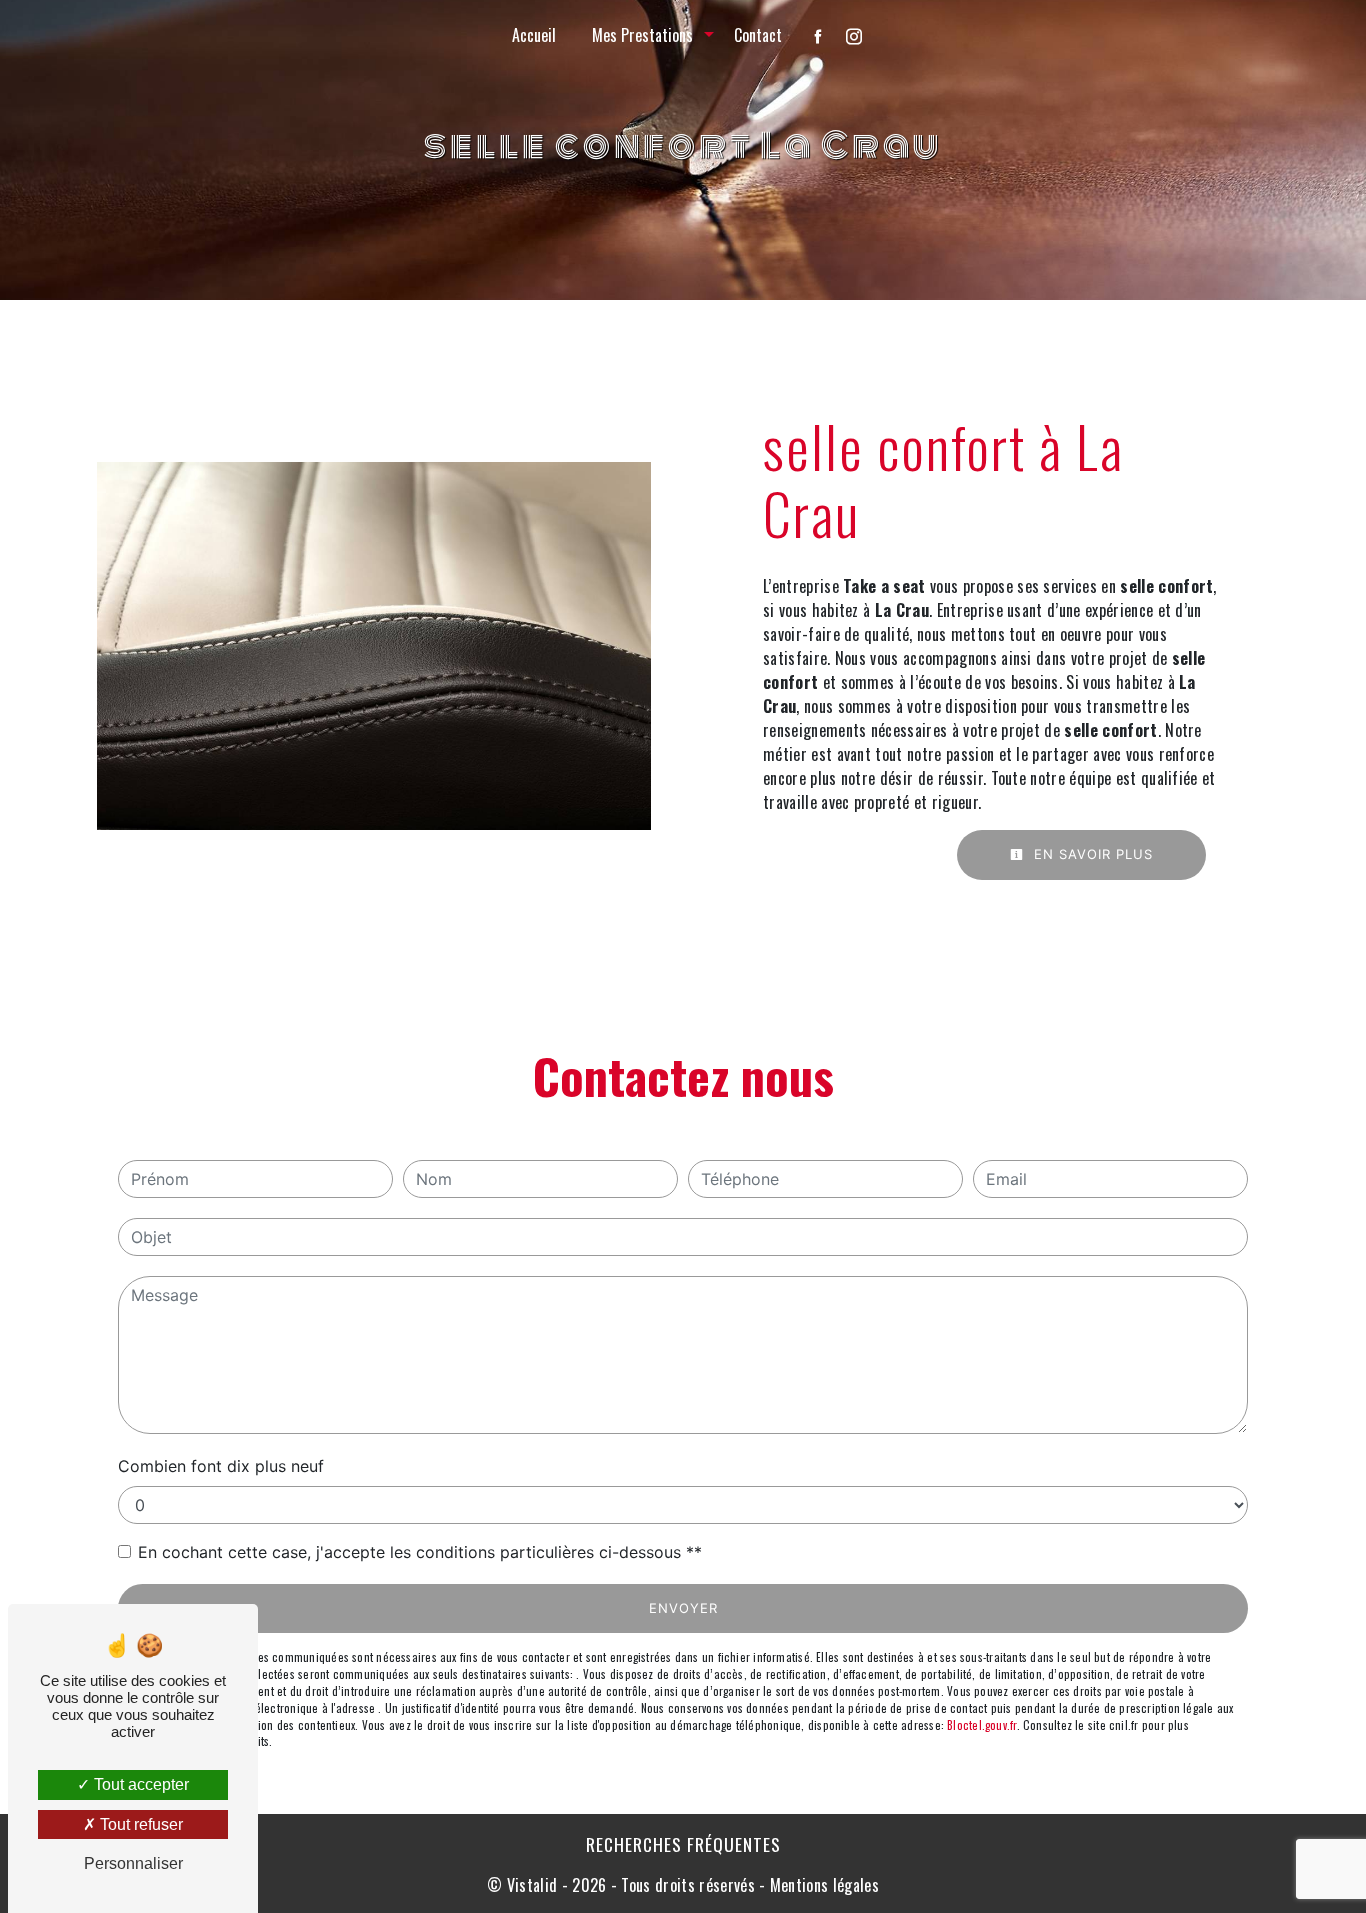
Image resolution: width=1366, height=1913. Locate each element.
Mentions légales (822, 1885)
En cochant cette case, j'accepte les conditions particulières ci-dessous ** (420, 1552)
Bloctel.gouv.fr (981, 1725)
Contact (758, 35)
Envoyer (683, 1608)
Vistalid (532, 1885)
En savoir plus (1091, 854)
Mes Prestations (642, 35)
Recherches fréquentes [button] (683, 1844)
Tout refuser (139, 1824)
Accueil (534, 35)
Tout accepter (139, 1784)
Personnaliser (133, 1863)
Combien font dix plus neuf (221, 1466)
